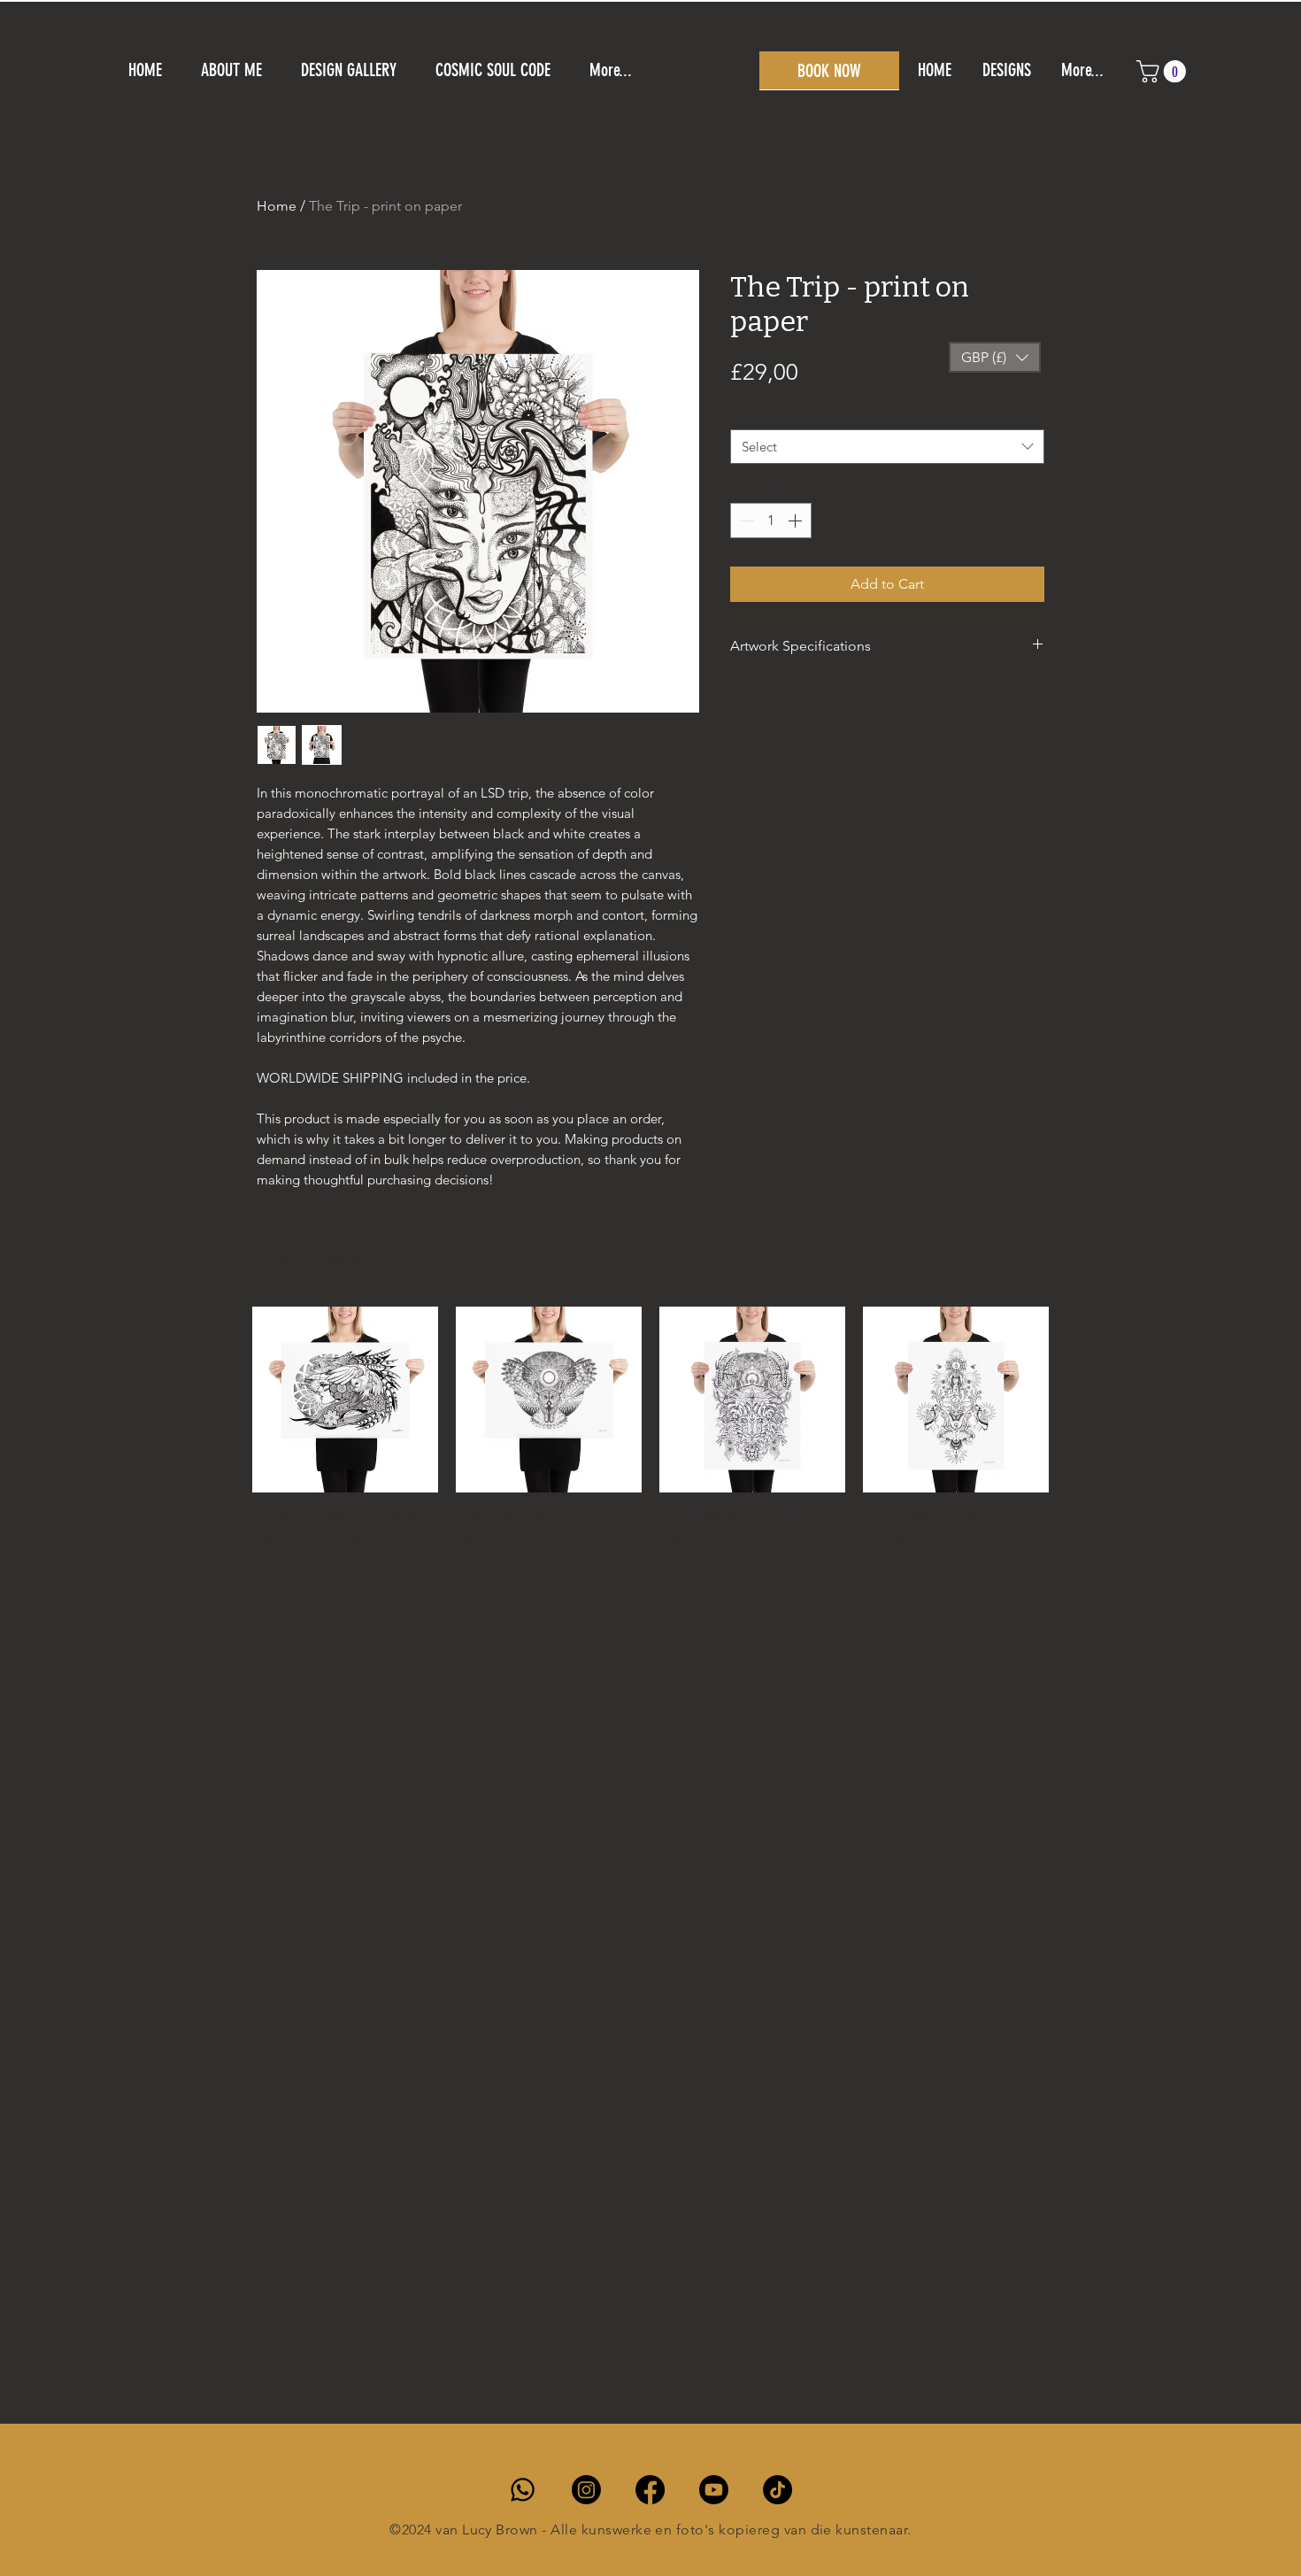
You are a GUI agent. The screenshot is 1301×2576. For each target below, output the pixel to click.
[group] (650, 1449)
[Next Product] (1074, 1400)
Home (277, 206)
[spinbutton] (771, 521)
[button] (829, 70)
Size (746, 413)
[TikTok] (778, 2490)
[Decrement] (745, 521)
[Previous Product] (227, 1400)
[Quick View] (345, 1400)
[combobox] (887, 447)
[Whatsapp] (523, 2490)
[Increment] (797, 521)
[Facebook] (650, 2490)
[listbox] (995, 357)
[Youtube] (714, 2490)
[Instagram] (586, 2490)
